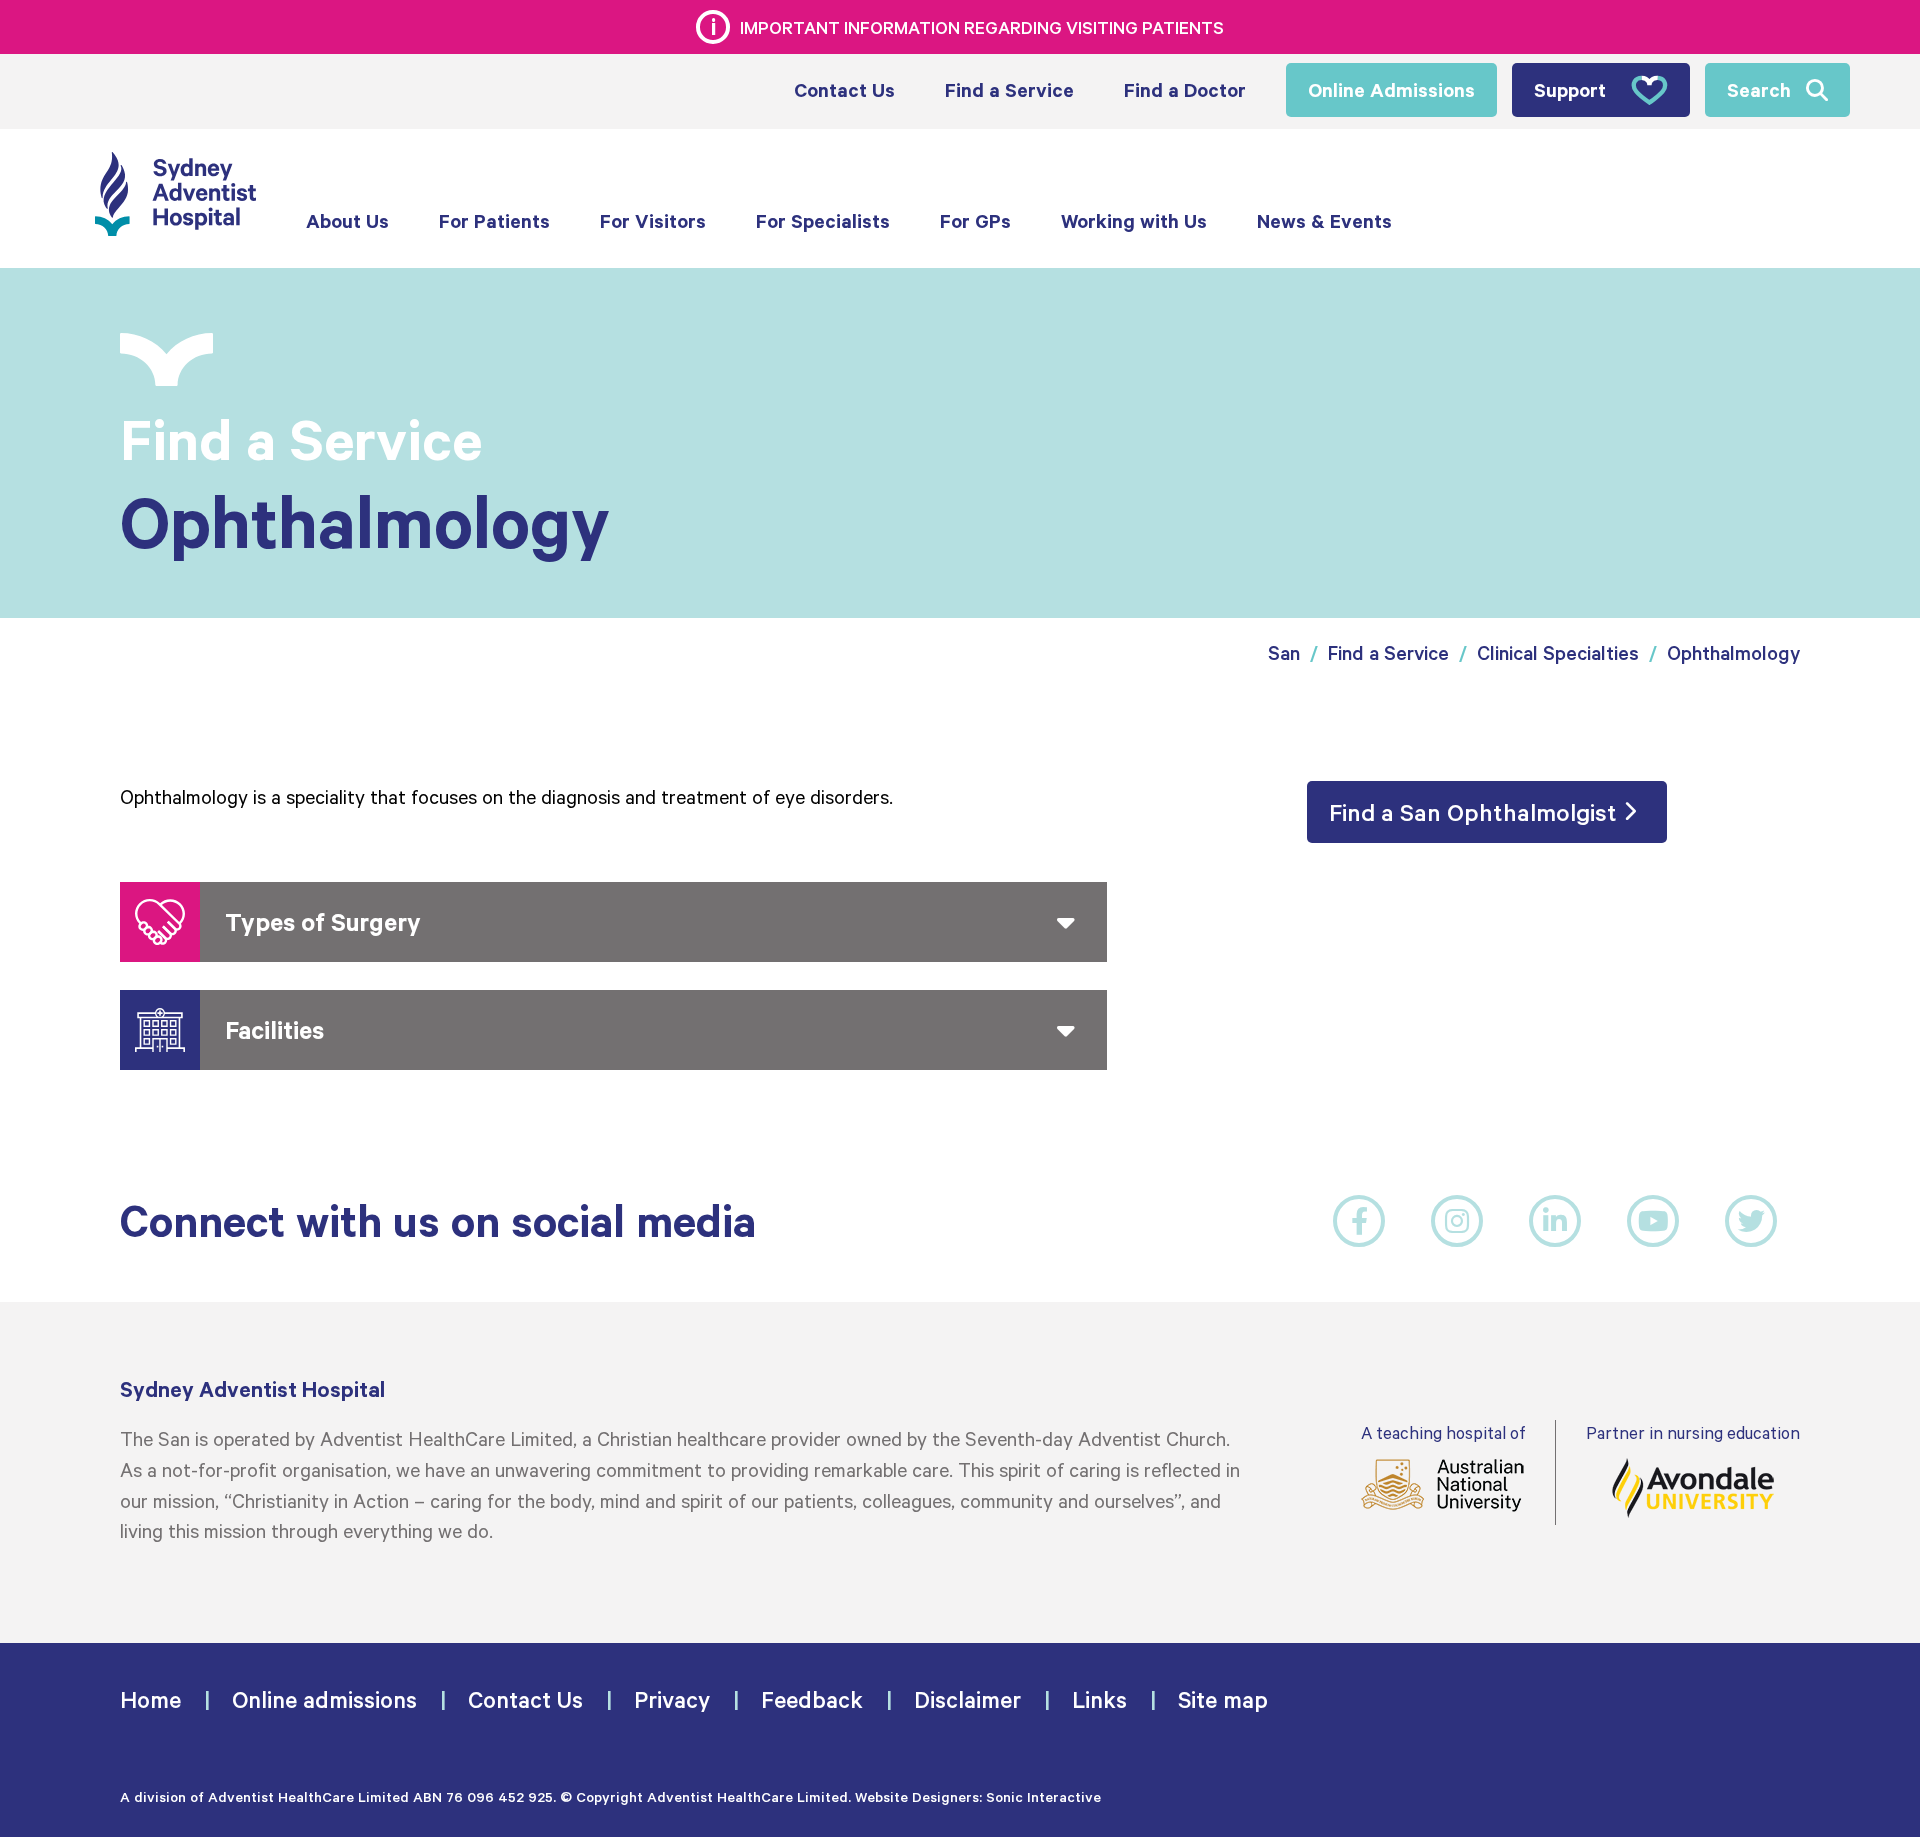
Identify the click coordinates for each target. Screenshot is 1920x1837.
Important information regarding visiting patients (982, 27)
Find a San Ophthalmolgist (1473, 812)
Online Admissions (1391, 89)
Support (1570, 89)
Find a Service (1388, 652)
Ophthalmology (1733, 652)
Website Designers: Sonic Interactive (978, 1796)
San (1284, 652)
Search (1759, 89)
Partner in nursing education (1693, 1432)
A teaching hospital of (1443, 1432)
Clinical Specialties (1558, 652)
